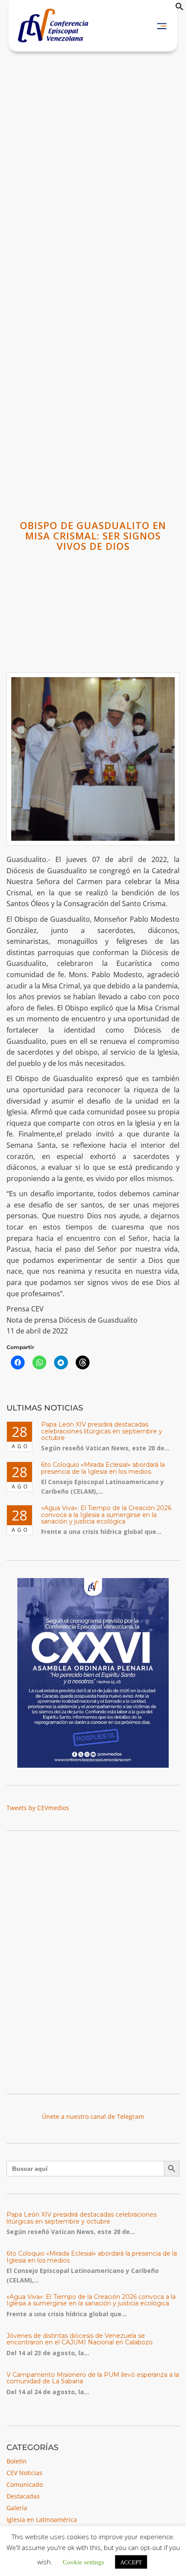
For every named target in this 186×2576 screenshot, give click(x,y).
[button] (180, 8)
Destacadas (23, 2496)
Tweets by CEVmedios (38, 1808)
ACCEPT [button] (131, 2562)
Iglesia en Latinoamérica (42, 2520)
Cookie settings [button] (83, 2561)
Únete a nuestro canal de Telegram (93, 2116)
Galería (17, 2508)
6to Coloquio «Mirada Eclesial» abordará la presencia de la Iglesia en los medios (103, 1468)
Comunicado (25, 2484)
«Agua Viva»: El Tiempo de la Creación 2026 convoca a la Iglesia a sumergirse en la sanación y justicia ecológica (106, 1515)
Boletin (17, 2461)
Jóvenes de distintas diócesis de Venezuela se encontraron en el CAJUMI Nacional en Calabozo (80, 2339)
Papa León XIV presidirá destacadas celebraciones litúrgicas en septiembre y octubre (102, 1431)
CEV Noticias (24, 2473)
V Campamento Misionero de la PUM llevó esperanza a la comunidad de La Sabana (93, 2378)
